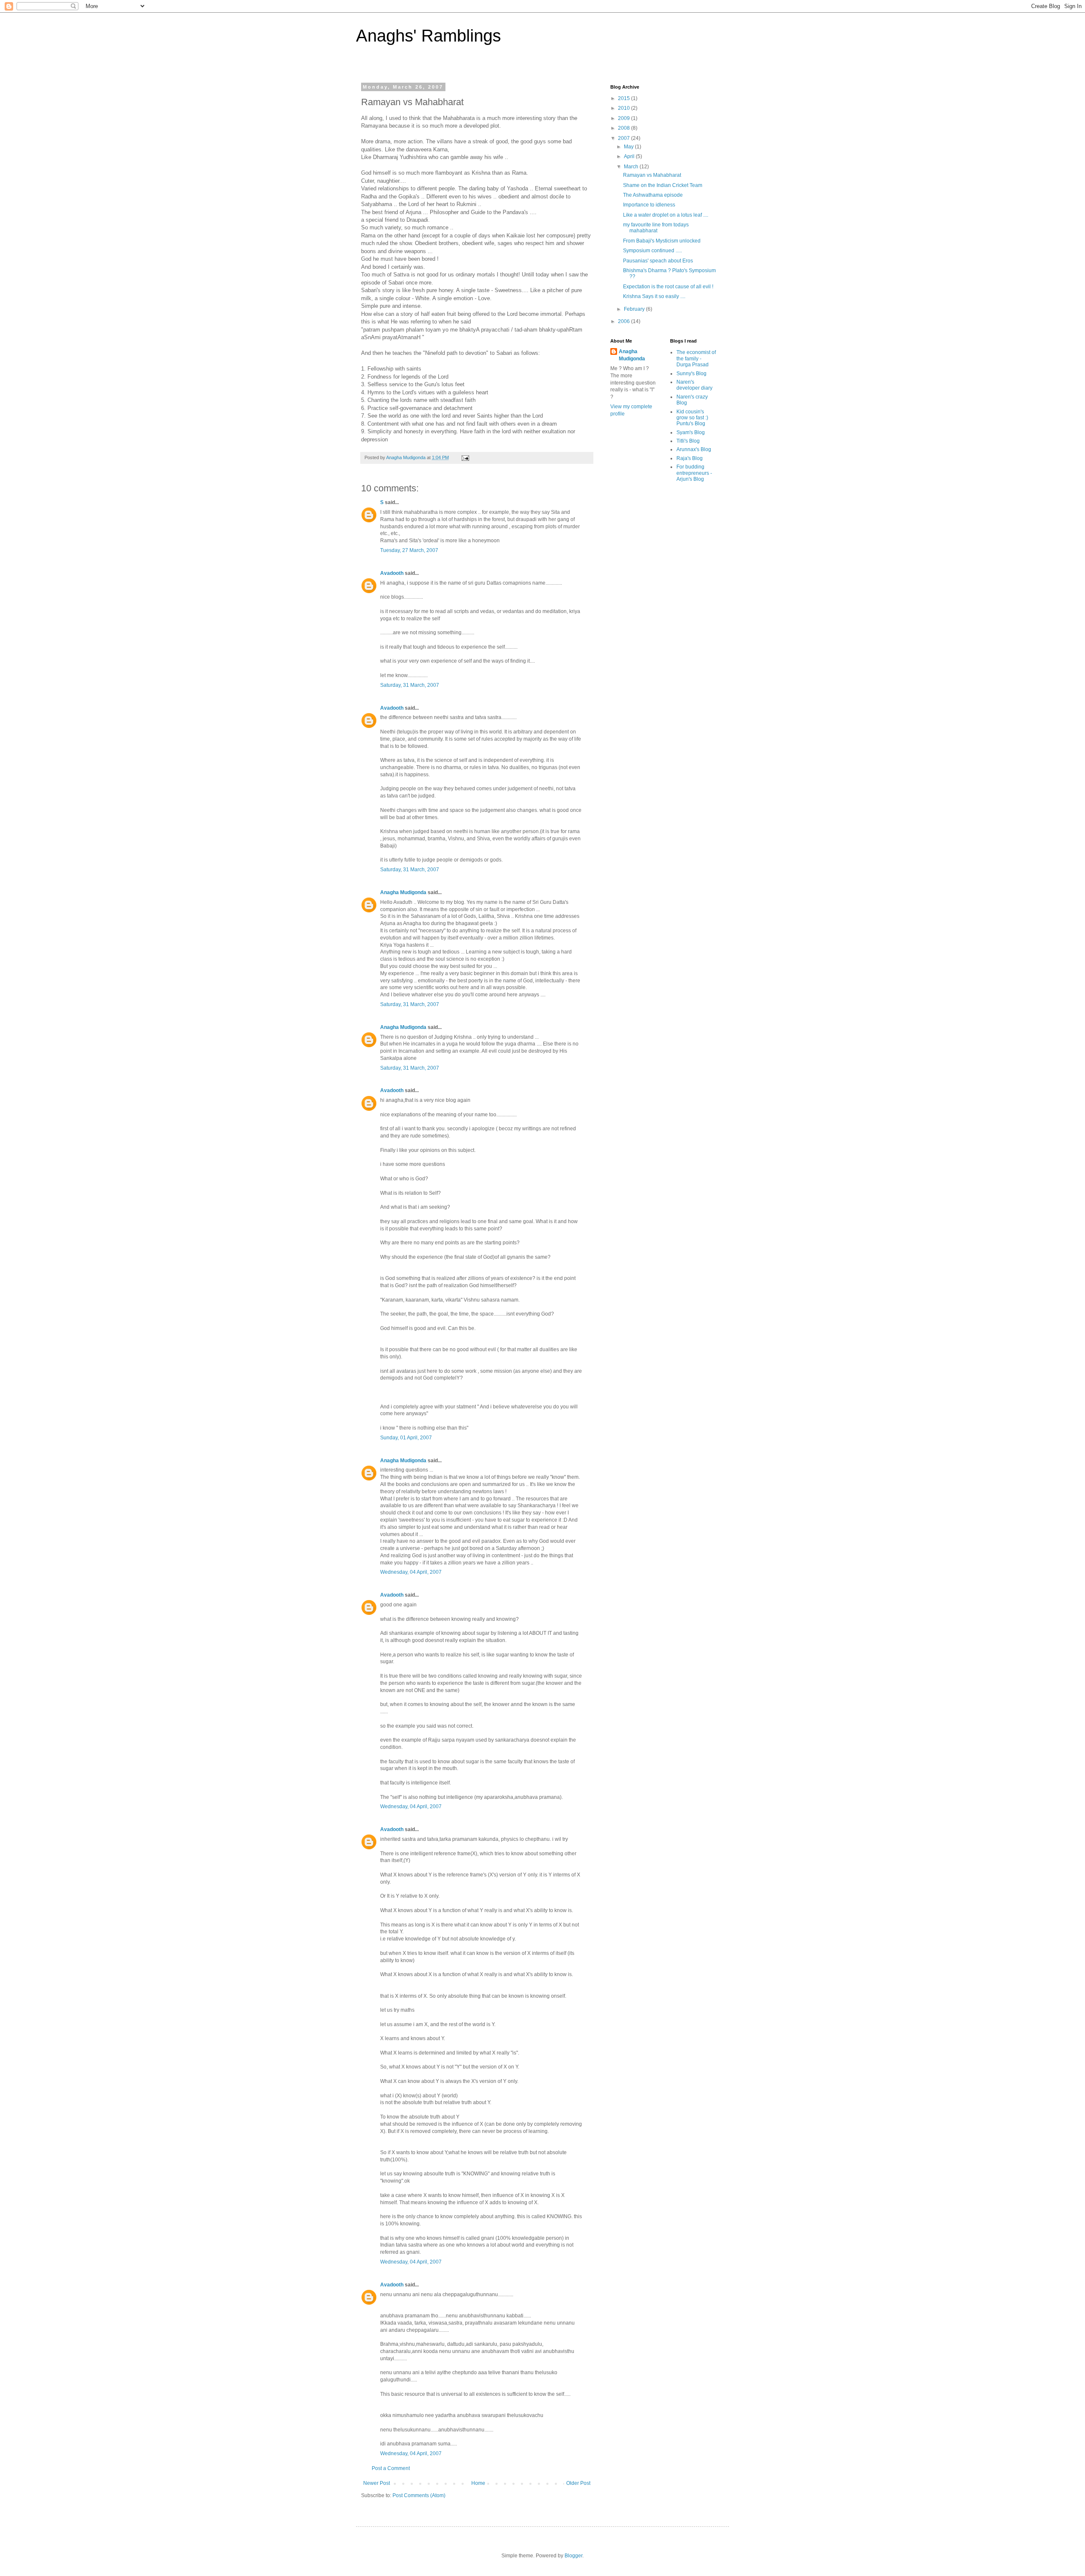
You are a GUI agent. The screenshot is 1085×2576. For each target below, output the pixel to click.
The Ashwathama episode (653, 195)
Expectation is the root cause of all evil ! (668, 287)
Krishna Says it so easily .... (654, 296)
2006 (625, 321)
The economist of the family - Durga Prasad (696, 358)
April (630, 156)
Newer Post (377, 2483)
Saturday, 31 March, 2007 (410, 685)
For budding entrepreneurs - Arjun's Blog (694, 473)
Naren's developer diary (694, 385)
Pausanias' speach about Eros (658, 261)
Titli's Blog (688, 441)
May (629, 147)
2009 (625, 118)
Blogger (573, 2556)
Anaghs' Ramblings (428, 36)
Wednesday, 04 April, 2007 (411, 1572)
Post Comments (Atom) (419, 2495)
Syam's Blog (691, 432)
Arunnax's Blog (694, 449)
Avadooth (392, 573)
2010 (625, 108)
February (635, 309)
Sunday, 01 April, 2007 (406, 1438)
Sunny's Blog (691, 374)
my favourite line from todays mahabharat (656, 228)
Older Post (578, 2483)
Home (478, 2483)
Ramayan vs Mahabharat (652, 175)
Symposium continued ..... (652, 251)
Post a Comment (391, 2468)
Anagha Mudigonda (403, 892)
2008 (625, 128)
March (632, 167)
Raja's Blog (690, 458)
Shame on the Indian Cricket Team (663, 185)
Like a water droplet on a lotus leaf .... (666, 215)
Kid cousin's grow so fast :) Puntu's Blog (692, 418)
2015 (625, 98)
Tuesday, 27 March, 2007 (409, 550)
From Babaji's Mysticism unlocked (662, 241)
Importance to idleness (649, 205)
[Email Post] (465, 457)
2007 (625, 138)
